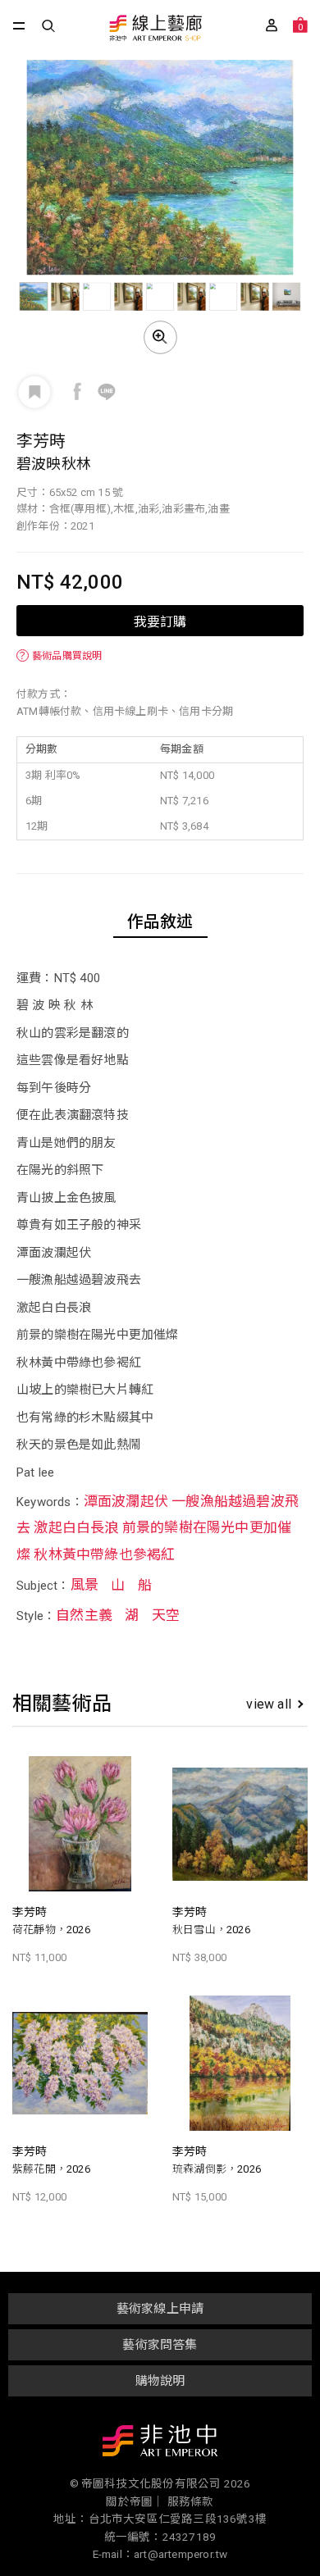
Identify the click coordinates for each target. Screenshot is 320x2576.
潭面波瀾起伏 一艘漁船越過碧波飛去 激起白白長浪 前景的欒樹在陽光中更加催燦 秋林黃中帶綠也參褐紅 (158, 1528)
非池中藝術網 (160, 2444)
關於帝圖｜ (135, 2501)
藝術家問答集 (160, 2345)
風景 (85, 1585)
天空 (166, 1615)
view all (269, 1704)
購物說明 (160, 2381)
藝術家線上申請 (160, 2309)
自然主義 (84, 1615)
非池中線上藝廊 (155, 29)
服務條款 (191, 2501)
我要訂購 (160, 621)
